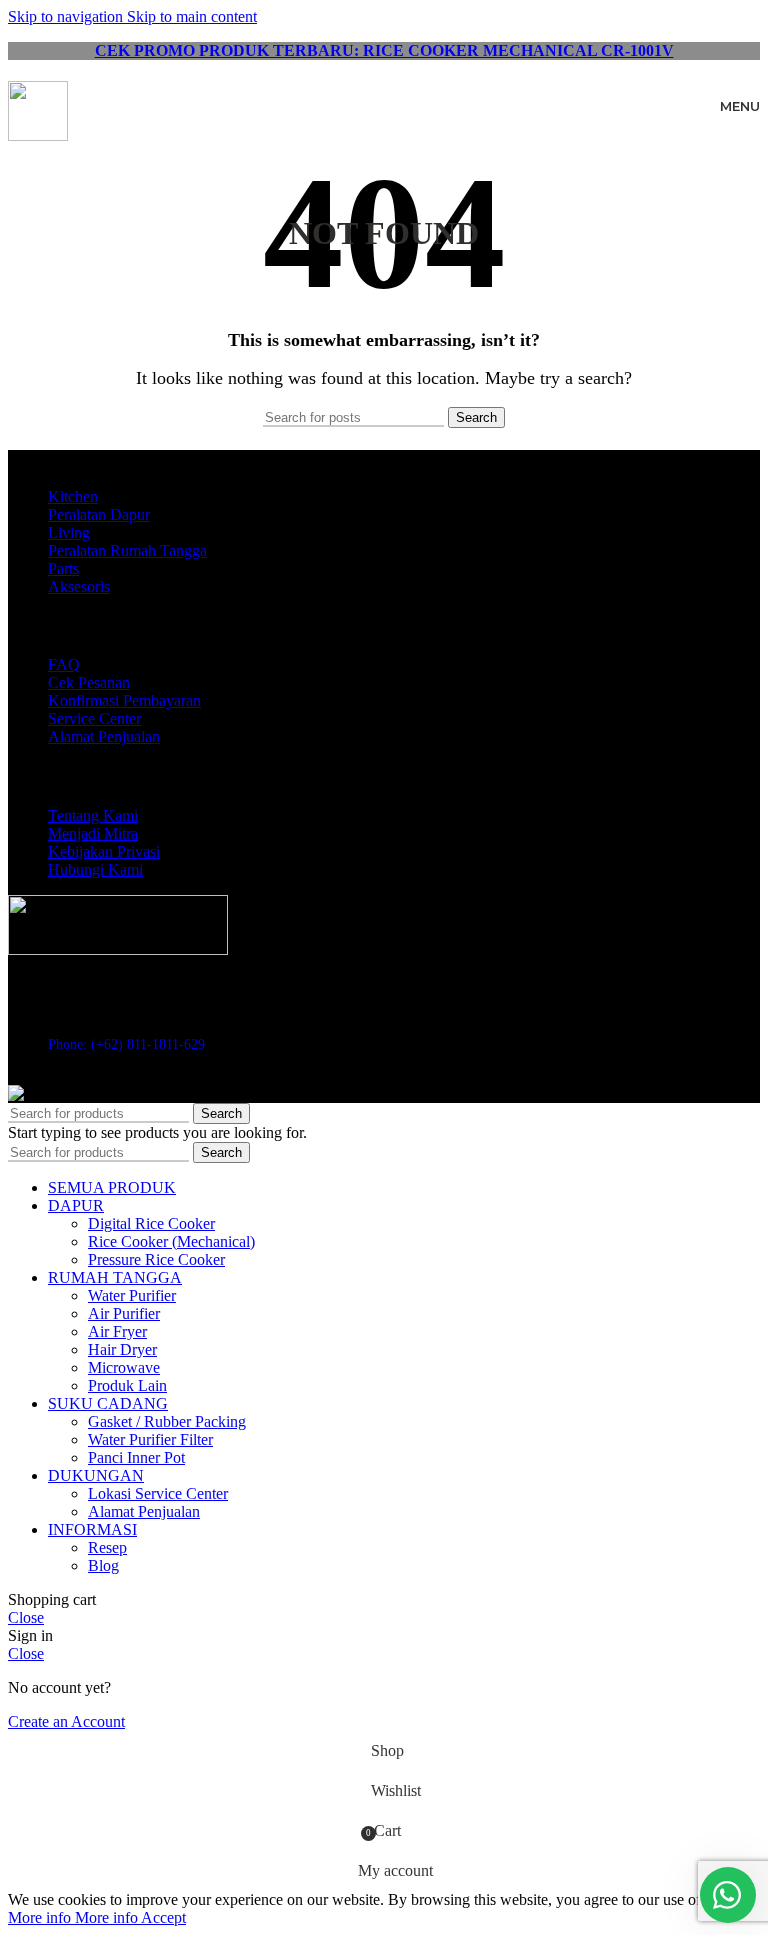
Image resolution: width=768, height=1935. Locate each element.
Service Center (94, 718)
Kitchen (73, 496)
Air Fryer (117, 1331)
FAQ (64, 664)
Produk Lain (127, 1385)
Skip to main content (192, 16)
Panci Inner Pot (136, 1457)
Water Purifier (132, 1295)
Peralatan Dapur (99, 514)
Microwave (124, 1367)
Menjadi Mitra (93, 833)
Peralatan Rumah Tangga (127, 550)
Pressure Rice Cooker (156, 1259)
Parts (63, 568)
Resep (107, 1547)
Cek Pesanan (89, 682)
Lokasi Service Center (158, 1493)
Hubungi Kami (95, 869)
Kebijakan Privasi (104, 851)
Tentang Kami (93, 815)
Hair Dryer (122, 1349)
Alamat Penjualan (104, 736)
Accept (163, 1917)
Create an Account (66, 1721)
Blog (103, 1565)
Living (69, 532)
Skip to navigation (67, 16)
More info (73, 1917)
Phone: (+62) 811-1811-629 (126, 1044)
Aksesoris (79, 586)
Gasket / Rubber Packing (167, 1421)
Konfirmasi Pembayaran (124, 700)
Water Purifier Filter (150, 1439)
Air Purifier (124, 1313)
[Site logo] (38, 135)
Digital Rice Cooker (151, 1223)
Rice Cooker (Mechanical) (171, 1241)
